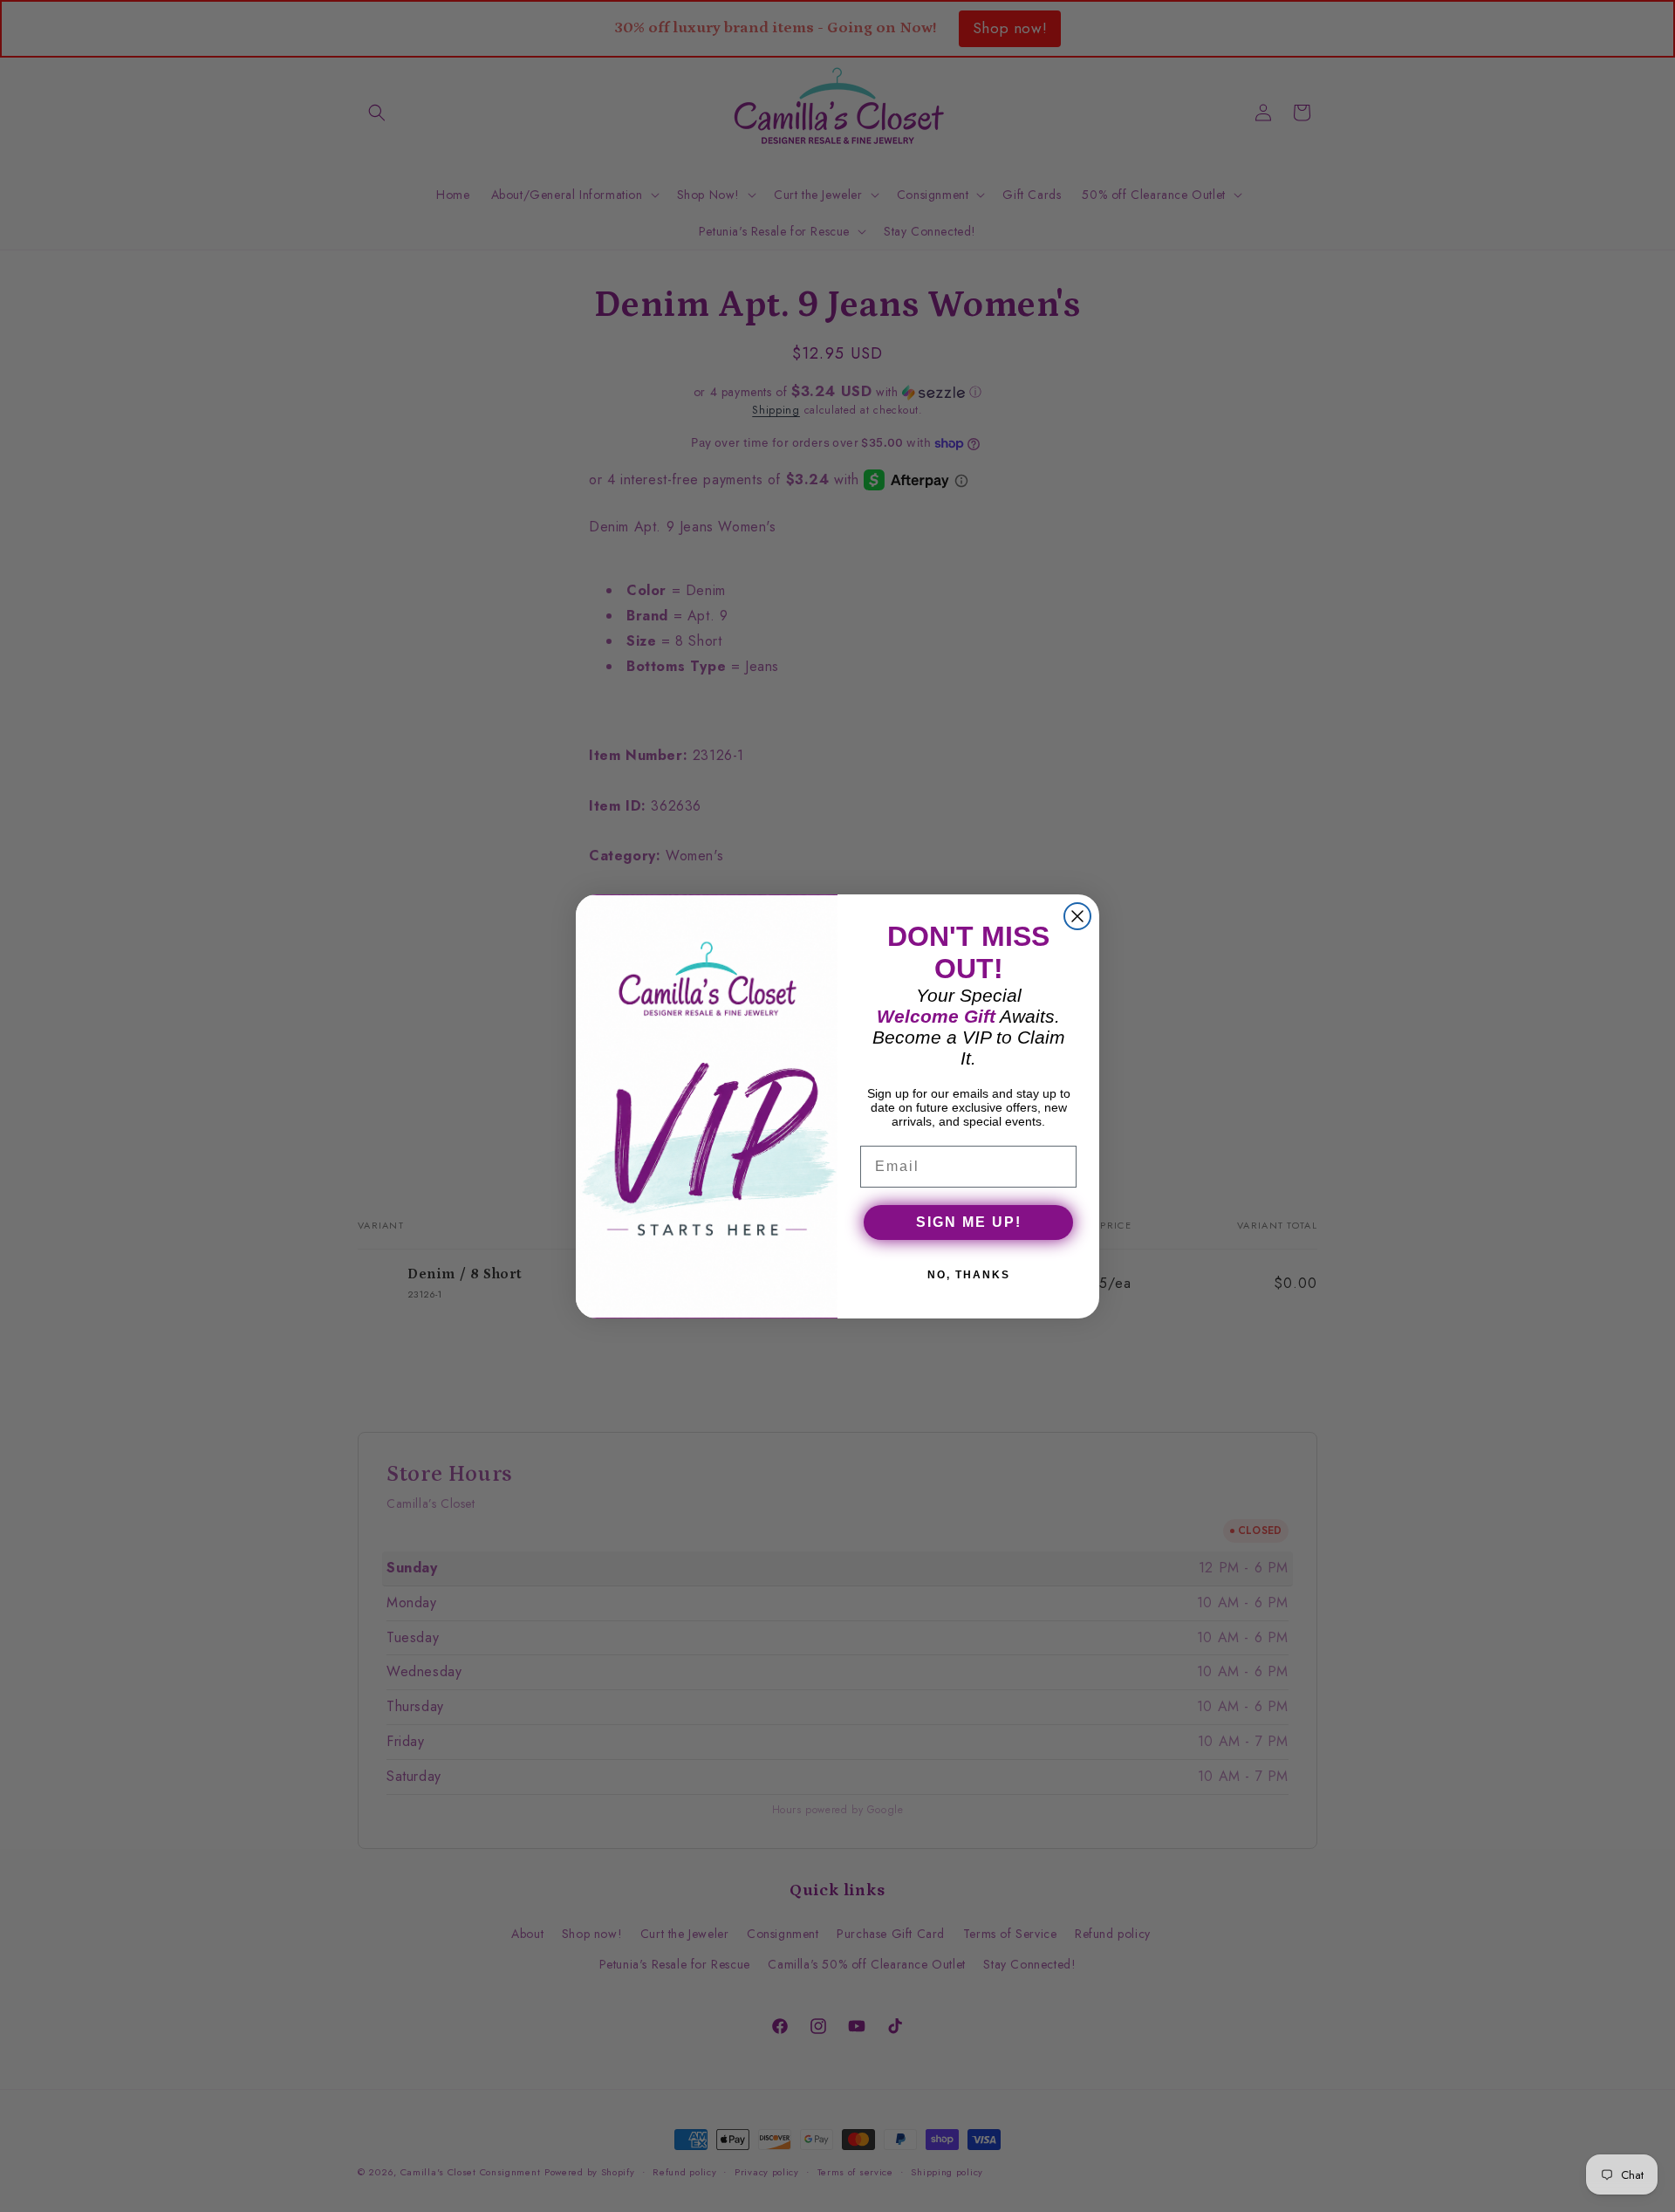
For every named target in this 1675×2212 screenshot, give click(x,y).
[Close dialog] (1077, 916)
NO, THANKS (969, 1275)
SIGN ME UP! (969, 1222)
